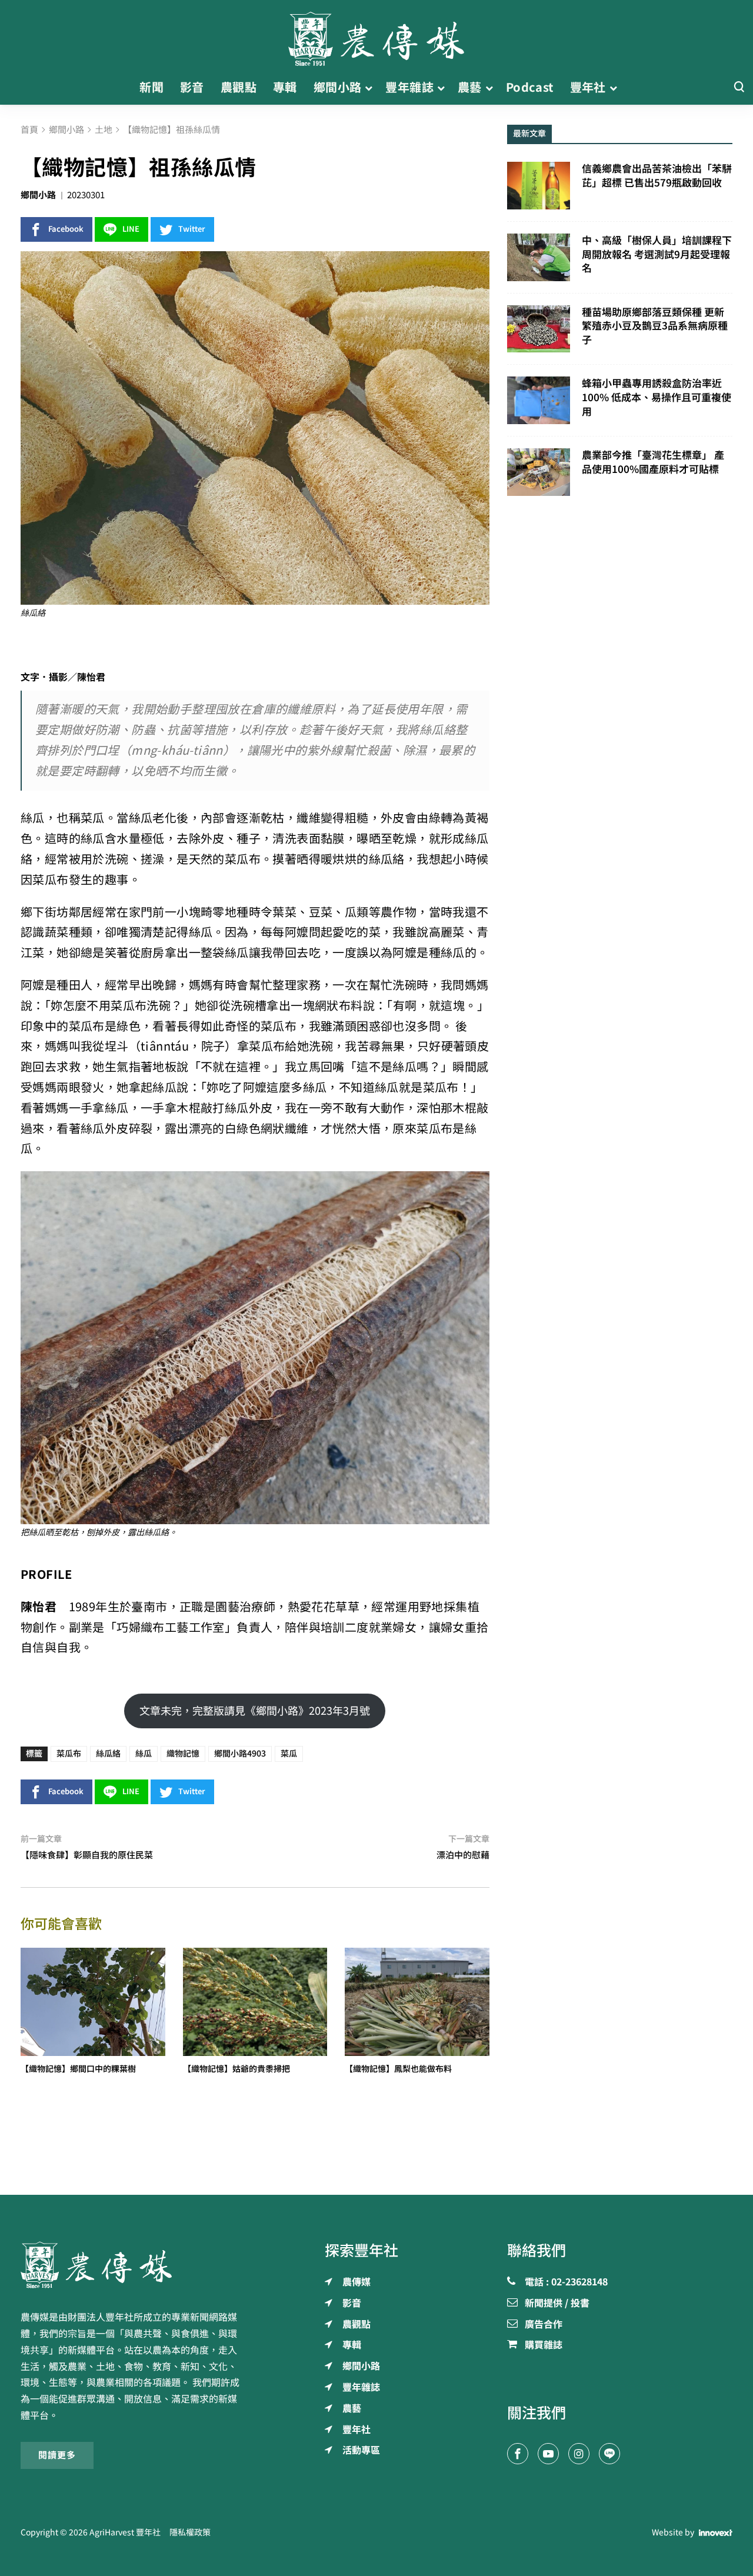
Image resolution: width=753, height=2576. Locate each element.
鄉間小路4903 (240, 1754)
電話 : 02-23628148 (566, 2282)
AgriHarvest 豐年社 (125, 2532)
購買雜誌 (544, 2345)
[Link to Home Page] (376, 35)
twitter (192, 229)
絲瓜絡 (108, 1754)
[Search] (739, 87)
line (131, 229)
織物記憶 (183, 1754)
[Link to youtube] (548, 2454)
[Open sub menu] (369, 88)
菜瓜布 (69, 1754)
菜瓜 (289, 1754)
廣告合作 (544, 2325)
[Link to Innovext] (716, 2532)
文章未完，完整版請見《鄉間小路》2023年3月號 (255, 1711)
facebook (66, 229)
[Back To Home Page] (133, 2265)
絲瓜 (144, 1754)
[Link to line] (609, 2454)
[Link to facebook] (518, 2454)
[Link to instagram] (579, 2454)
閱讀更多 (57, 2455)
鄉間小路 (38, 195)
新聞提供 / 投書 (557, 2304)
